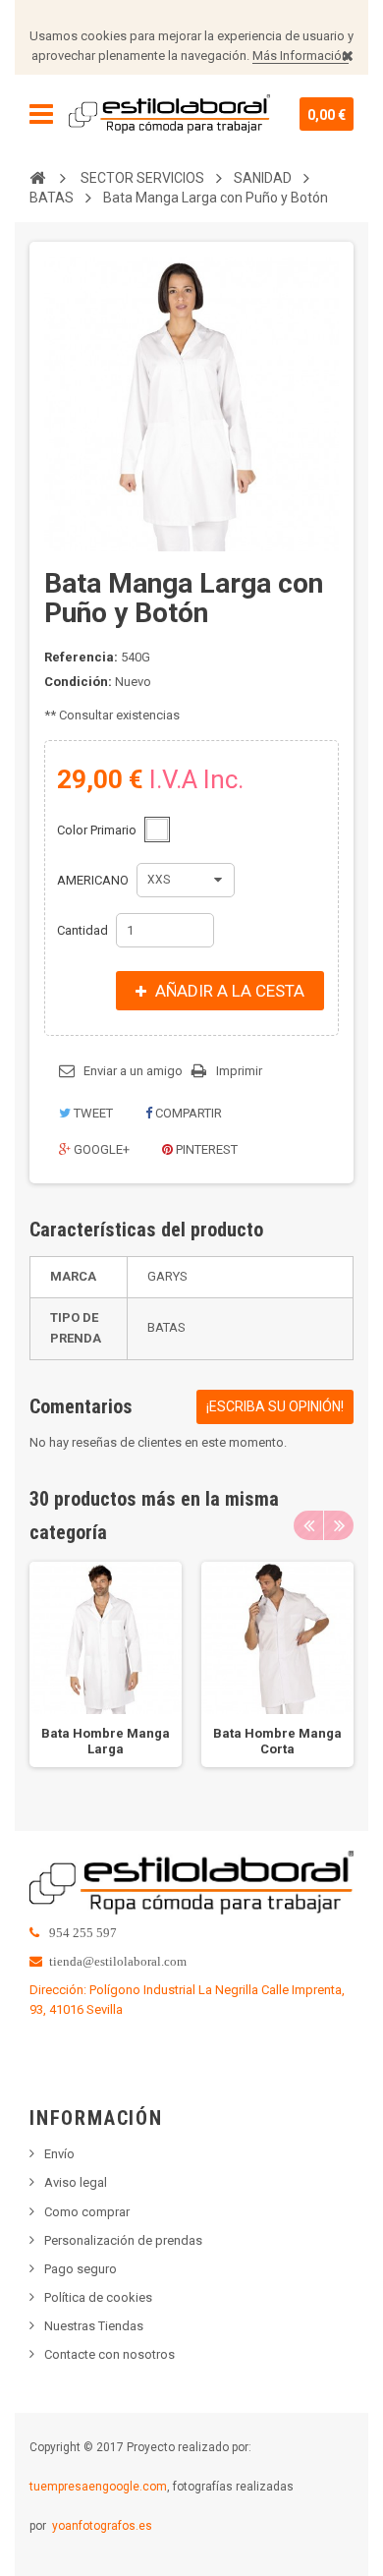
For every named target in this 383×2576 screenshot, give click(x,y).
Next (339, 1525)
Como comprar (87, 2212)
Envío (59, 2154)
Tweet (92, 1113)
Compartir (187, 1113)
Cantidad (82, 930)
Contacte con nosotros (109, 2354)
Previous (308, 1525)
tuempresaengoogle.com (98, 2487)
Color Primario (98, 830)
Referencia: (81, 657)
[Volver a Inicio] (37, 177)
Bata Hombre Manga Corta (277, 1741)
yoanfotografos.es (102, 2526)
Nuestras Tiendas (94, 2326)
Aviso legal (76, 2182)
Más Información (301, 56)
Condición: (78, 682)
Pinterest (205, 1149)
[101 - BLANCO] (157, 830)
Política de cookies (98, 2297)
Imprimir (239, 1071)
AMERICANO (94, 880)
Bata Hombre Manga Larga (106, 1741)
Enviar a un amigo (133, 1071)
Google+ (100, 1149)
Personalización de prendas (123, 2240)
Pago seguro (81, 2269)
